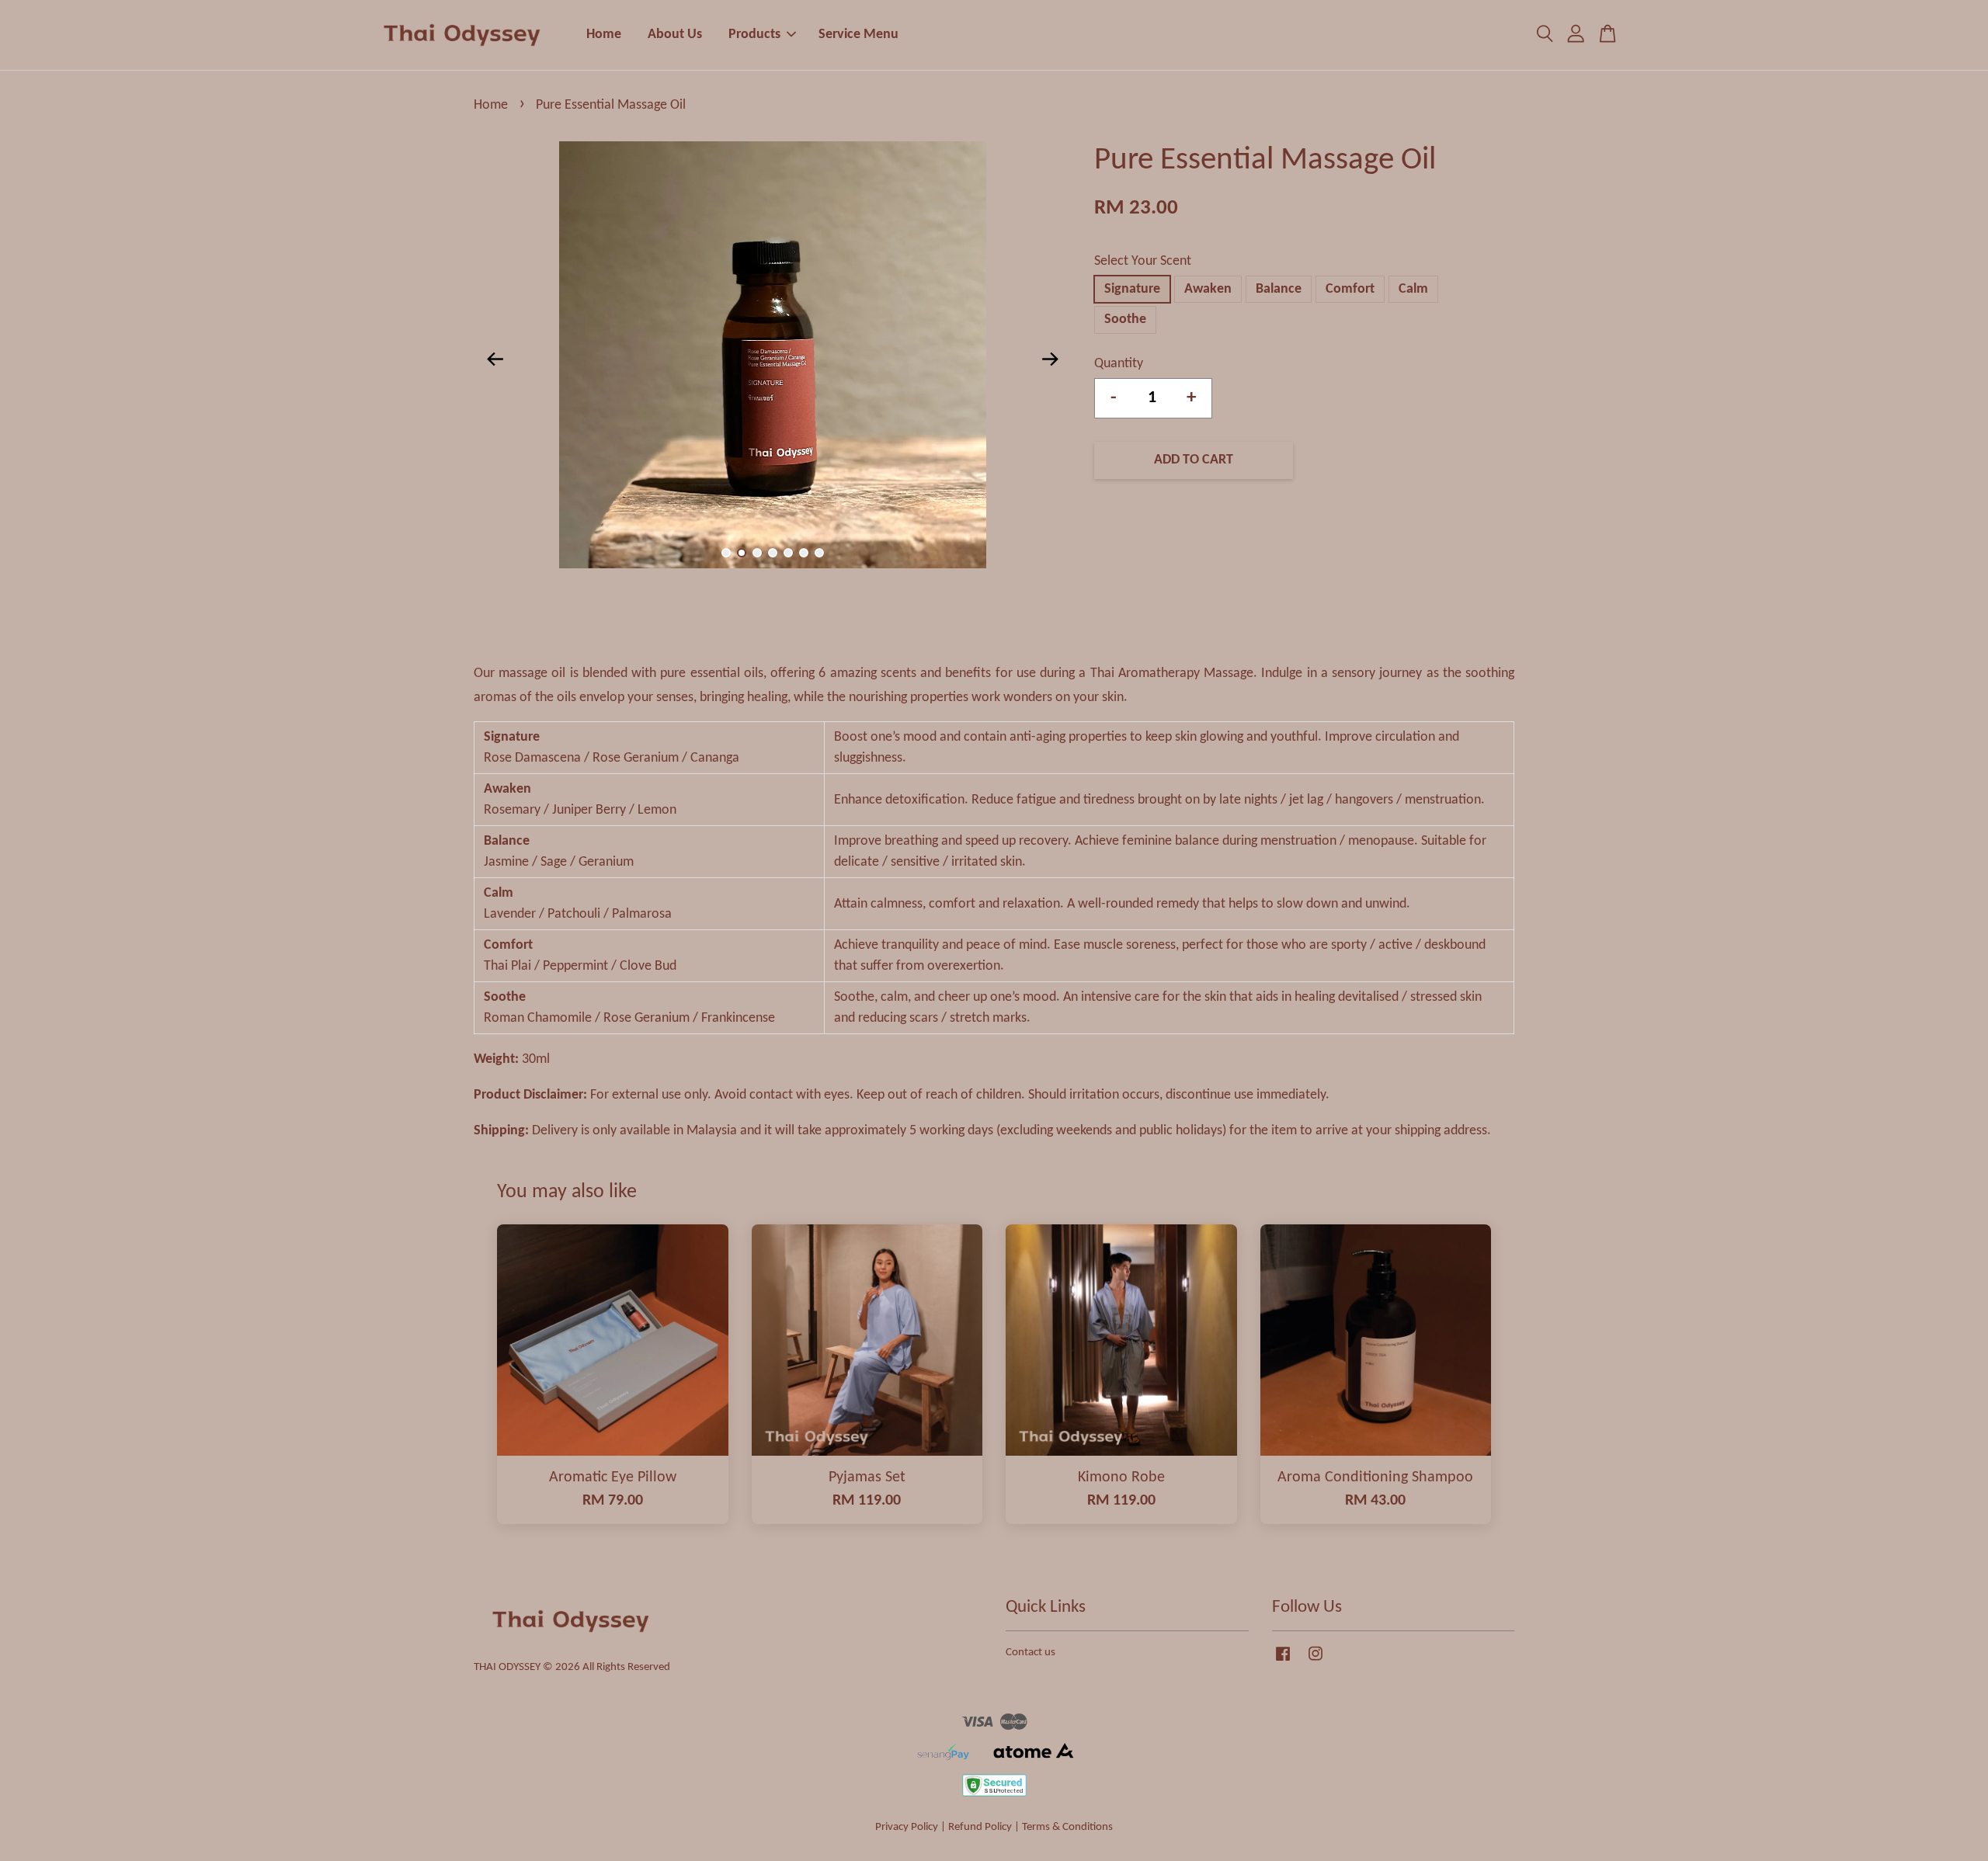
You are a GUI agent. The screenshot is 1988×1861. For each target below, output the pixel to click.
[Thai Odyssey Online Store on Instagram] (1315, 1662)
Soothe (1125, 319)
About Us (675, 35)
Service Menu (858, 35)
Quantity (1119, 364)
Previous (495, 359)
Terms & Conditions (1067, 1827)
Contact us (1030, 1653)
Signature (1132, 289)
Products (754, 35)
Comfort (1350, 289)
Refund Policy (980, 1827)
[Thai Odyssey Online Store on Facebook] (1283, 1662)
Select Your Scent (1143, 261)
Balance (1279, 289)
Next (1050, 359)
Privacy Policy (907, 1827)
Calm (1413, 289)
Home (604, 35)
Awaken (1208, 289)
